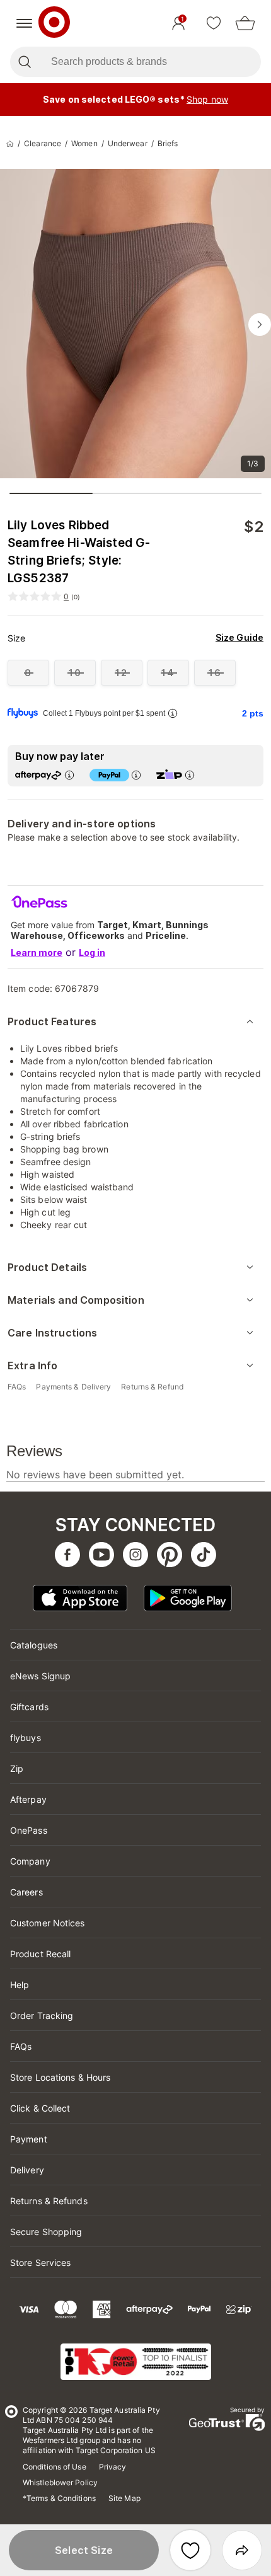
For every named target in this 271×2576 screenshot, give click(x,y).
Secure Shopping (46, 2232)
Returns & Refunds (49, 2201)
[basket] (245, 23)
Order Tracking (42, 2015)
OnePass (29, 1830)
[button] (84, 2550)
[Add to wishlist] (190, 2550)
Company (30, 1861)
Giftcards (29, 1707)
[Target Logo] (54, 23)
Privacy (113, 2467)
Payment (29, 2139)
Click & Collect (40, 2108)
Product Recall (40, 1954)
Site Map (124, 2498)
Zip (17, 1768)
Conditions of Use (55, 2467)
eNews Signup (40, 1676)
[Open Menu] (24, 23)
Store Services (40, 2263)
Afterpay (28, 1799)
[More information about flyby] (173, 713)
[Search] (24, 62)
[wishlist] (214, 23)
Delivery (27, 2170)
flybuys (26, 1738)
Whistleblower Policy (60, 2482)
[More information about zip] (190, 775)
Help (20, 1985)
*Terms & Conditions (59, 2498)
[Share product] (242, 2550)
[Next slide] (260, 325)
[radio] (28, 673)
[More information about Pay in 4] (136, 775)
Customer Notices (48, 1923)
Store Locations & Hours (60, 2077)
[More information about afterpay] (69, 775)
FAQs (21, 2046)
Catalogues (34, 1645)
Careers (26, 1892)
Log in (92, 952)
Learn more (37, 952)
